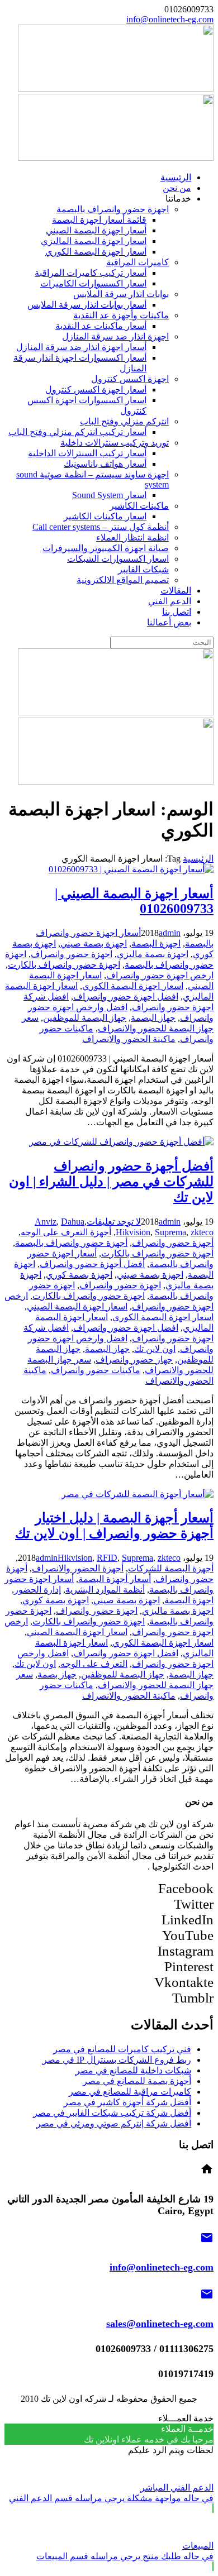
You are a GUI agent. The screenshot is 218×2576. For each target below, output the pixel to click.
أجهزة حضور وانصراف (173, 1243)
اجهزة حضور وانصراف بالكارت (64, 965)
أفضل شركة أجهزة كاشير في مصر (127, 2102)
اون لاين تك (155, 1349)
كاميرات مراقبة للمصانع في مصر (130, 2092)
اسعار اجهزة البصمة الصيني (77, 1306)
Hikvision (133, 1232)
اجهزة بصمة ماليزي (153, 954)
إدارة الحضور (37, 1590)
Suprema (170, 1232)
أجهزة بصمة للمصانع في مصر (137, 2081)
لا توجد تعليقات (114, 1222)
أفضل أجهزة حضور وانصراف (92, 1264)
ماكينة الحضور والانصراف (129, 1039)
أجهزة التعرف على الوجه (66, 1232)
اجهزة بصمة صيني (94, 943)
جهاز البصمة (153, 1018)
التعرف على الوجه (94, 1664)
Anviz (46, 1222)
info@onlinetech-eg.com (170, 19)
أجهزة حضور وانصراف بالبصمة (71, 1243)
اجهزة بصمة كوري (79, 1275)
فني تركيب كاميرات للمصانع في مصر (122, 2049)
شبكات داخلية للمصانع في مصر (133, 2070)
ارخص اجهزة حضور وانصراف (160, 975)
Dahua (73, 1222)
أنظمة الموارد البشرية (105, 1590)
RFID (107, 1558)
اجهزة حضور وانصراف (72, 954)
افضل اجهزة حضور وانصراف (126, 997)
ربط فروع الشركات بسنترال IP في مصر (117, 2060)
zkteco (202, 1232)
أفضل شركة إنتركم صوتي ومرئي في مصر (114, 2123)
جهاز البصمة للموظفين (85, 1018)
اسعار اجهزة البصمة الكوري (133, 986)
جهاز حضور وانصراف (134, 1359)
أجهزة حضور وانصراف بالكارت (157, 1253)
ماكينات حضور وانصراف (96, 1370)
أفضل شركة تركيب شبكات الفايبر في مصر (112, 2113)
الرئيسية (198, 859)
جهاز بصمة (57, 1674)
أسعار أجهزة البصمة (115, 1579)
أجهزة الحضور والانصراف (78, 1568)
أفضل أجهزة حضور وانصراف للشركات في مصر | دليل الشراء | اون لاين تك (111, 1182)
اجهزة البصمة (156, 943)
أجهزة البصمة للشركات (171, 1568)
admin (170, 933)
